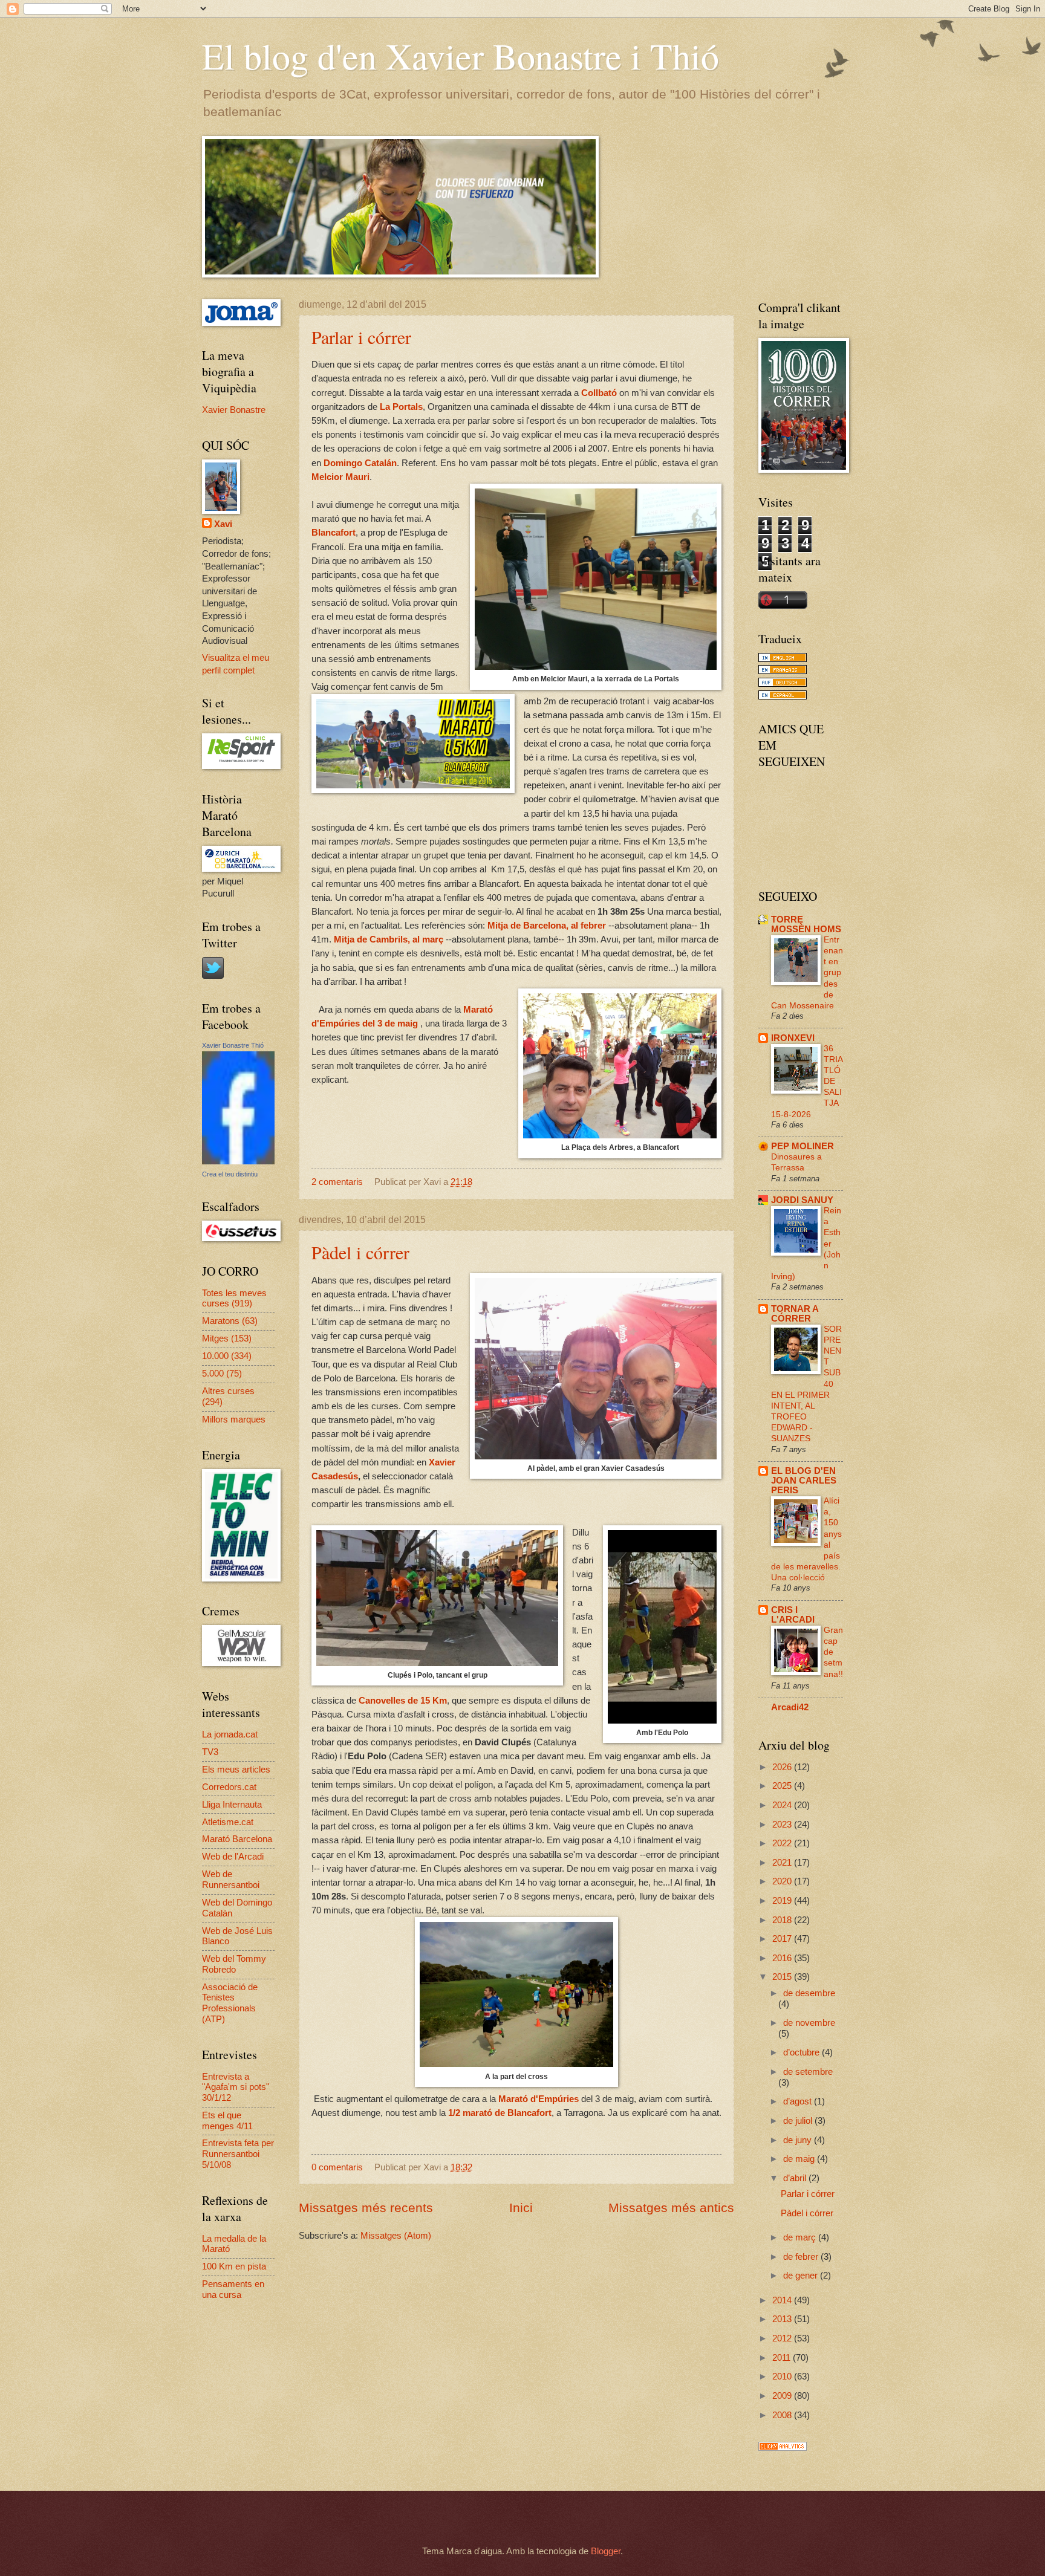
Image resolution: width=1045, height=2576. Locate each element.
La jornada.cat (230, 1734)
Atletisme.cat (228, 1822)
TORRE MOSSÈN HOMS (806, 924)
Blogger (606, 2551)
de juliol (799, 2121)
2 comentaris (337, 1182)
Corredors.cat (229, 1787)
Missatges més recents (366, 2208)
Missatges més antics (671, 2208)
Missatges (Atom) (396, 2236)
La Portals (401, 407)
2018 (783, 1920)
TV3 (210, 1752)
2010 (783, 2376)
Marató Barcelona (237, 1839)
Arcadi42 (790, 1707)
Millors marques (234, 1419)
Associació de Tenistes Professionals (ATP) (230, 2003)
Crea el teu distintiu (230, 1174)
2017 (783, 1939)
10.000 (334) (227, 1356)
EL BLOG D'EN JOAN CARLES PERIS (804, 1481)
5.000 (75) (222, 1374)
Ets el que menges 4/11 (227, 2121)
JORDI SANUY (802, 1200)
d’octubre (802, 2052)
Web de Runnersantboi (231, 1880)
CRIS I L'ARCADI (793, 1615)
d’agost (799, 2101)
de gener (802, 2276)
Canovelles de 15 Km (403, 1700)
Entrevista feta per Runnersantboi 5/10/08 (238, 2154)
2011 (783, 2358)
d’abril (796, 2178)
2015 (783, 1977)
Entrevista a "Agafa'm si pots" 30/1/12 (236, 2087)
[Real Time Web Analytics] (783, 2448)
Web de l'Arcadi (233, 1857)
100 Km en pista (234, 2266)
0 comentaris (337, 2167)
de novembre (809, 2023)
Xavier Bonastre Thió (233, 1045)
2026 (783, 1767)
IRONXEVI (793, 1038)
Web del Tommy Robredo (234, 1964)
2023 (783, 1825)
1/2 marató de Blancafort (500, 2113)
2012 (783, 2338)
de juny (799, 2140)
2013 (783, 2319)
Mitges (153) (227, 1338)
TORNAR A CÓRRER (795, 1314)
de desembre (809, 1993)
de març (801, 2237)
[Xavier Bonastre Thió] (238, 1161)
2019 (783, 1901)
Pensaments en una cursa (233, 2289)
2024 (783, 1805)
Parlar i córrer (361, 337)
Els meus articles (236, 1770)
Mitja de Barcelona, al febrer (548, 925)
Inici (521, 2208)
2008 (783, 2415)
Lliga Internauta (232, 1805)
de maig (800, 2159)
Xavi (223, 524)
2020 (783, 1881)
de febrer (802, 2257)
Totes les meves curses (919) (234, 1299)
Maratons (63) (230, 1321)
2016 (783, 1958)
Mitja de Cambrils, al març (389, 939)
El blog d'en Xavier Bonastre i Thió (461, 56)
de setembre (808, 2072)
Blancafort (334, 532)
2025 (783, 1786)
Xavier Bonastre (234, 410)
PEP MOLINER (802, 1146)
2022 (783, 1843)
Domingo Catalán (360, 463)
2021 (783, 1863)
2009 (783, 2396)
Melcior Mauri (340, 477)
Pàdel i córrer (360, 1252)
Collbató (599, 393)
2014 (783, 2300)
